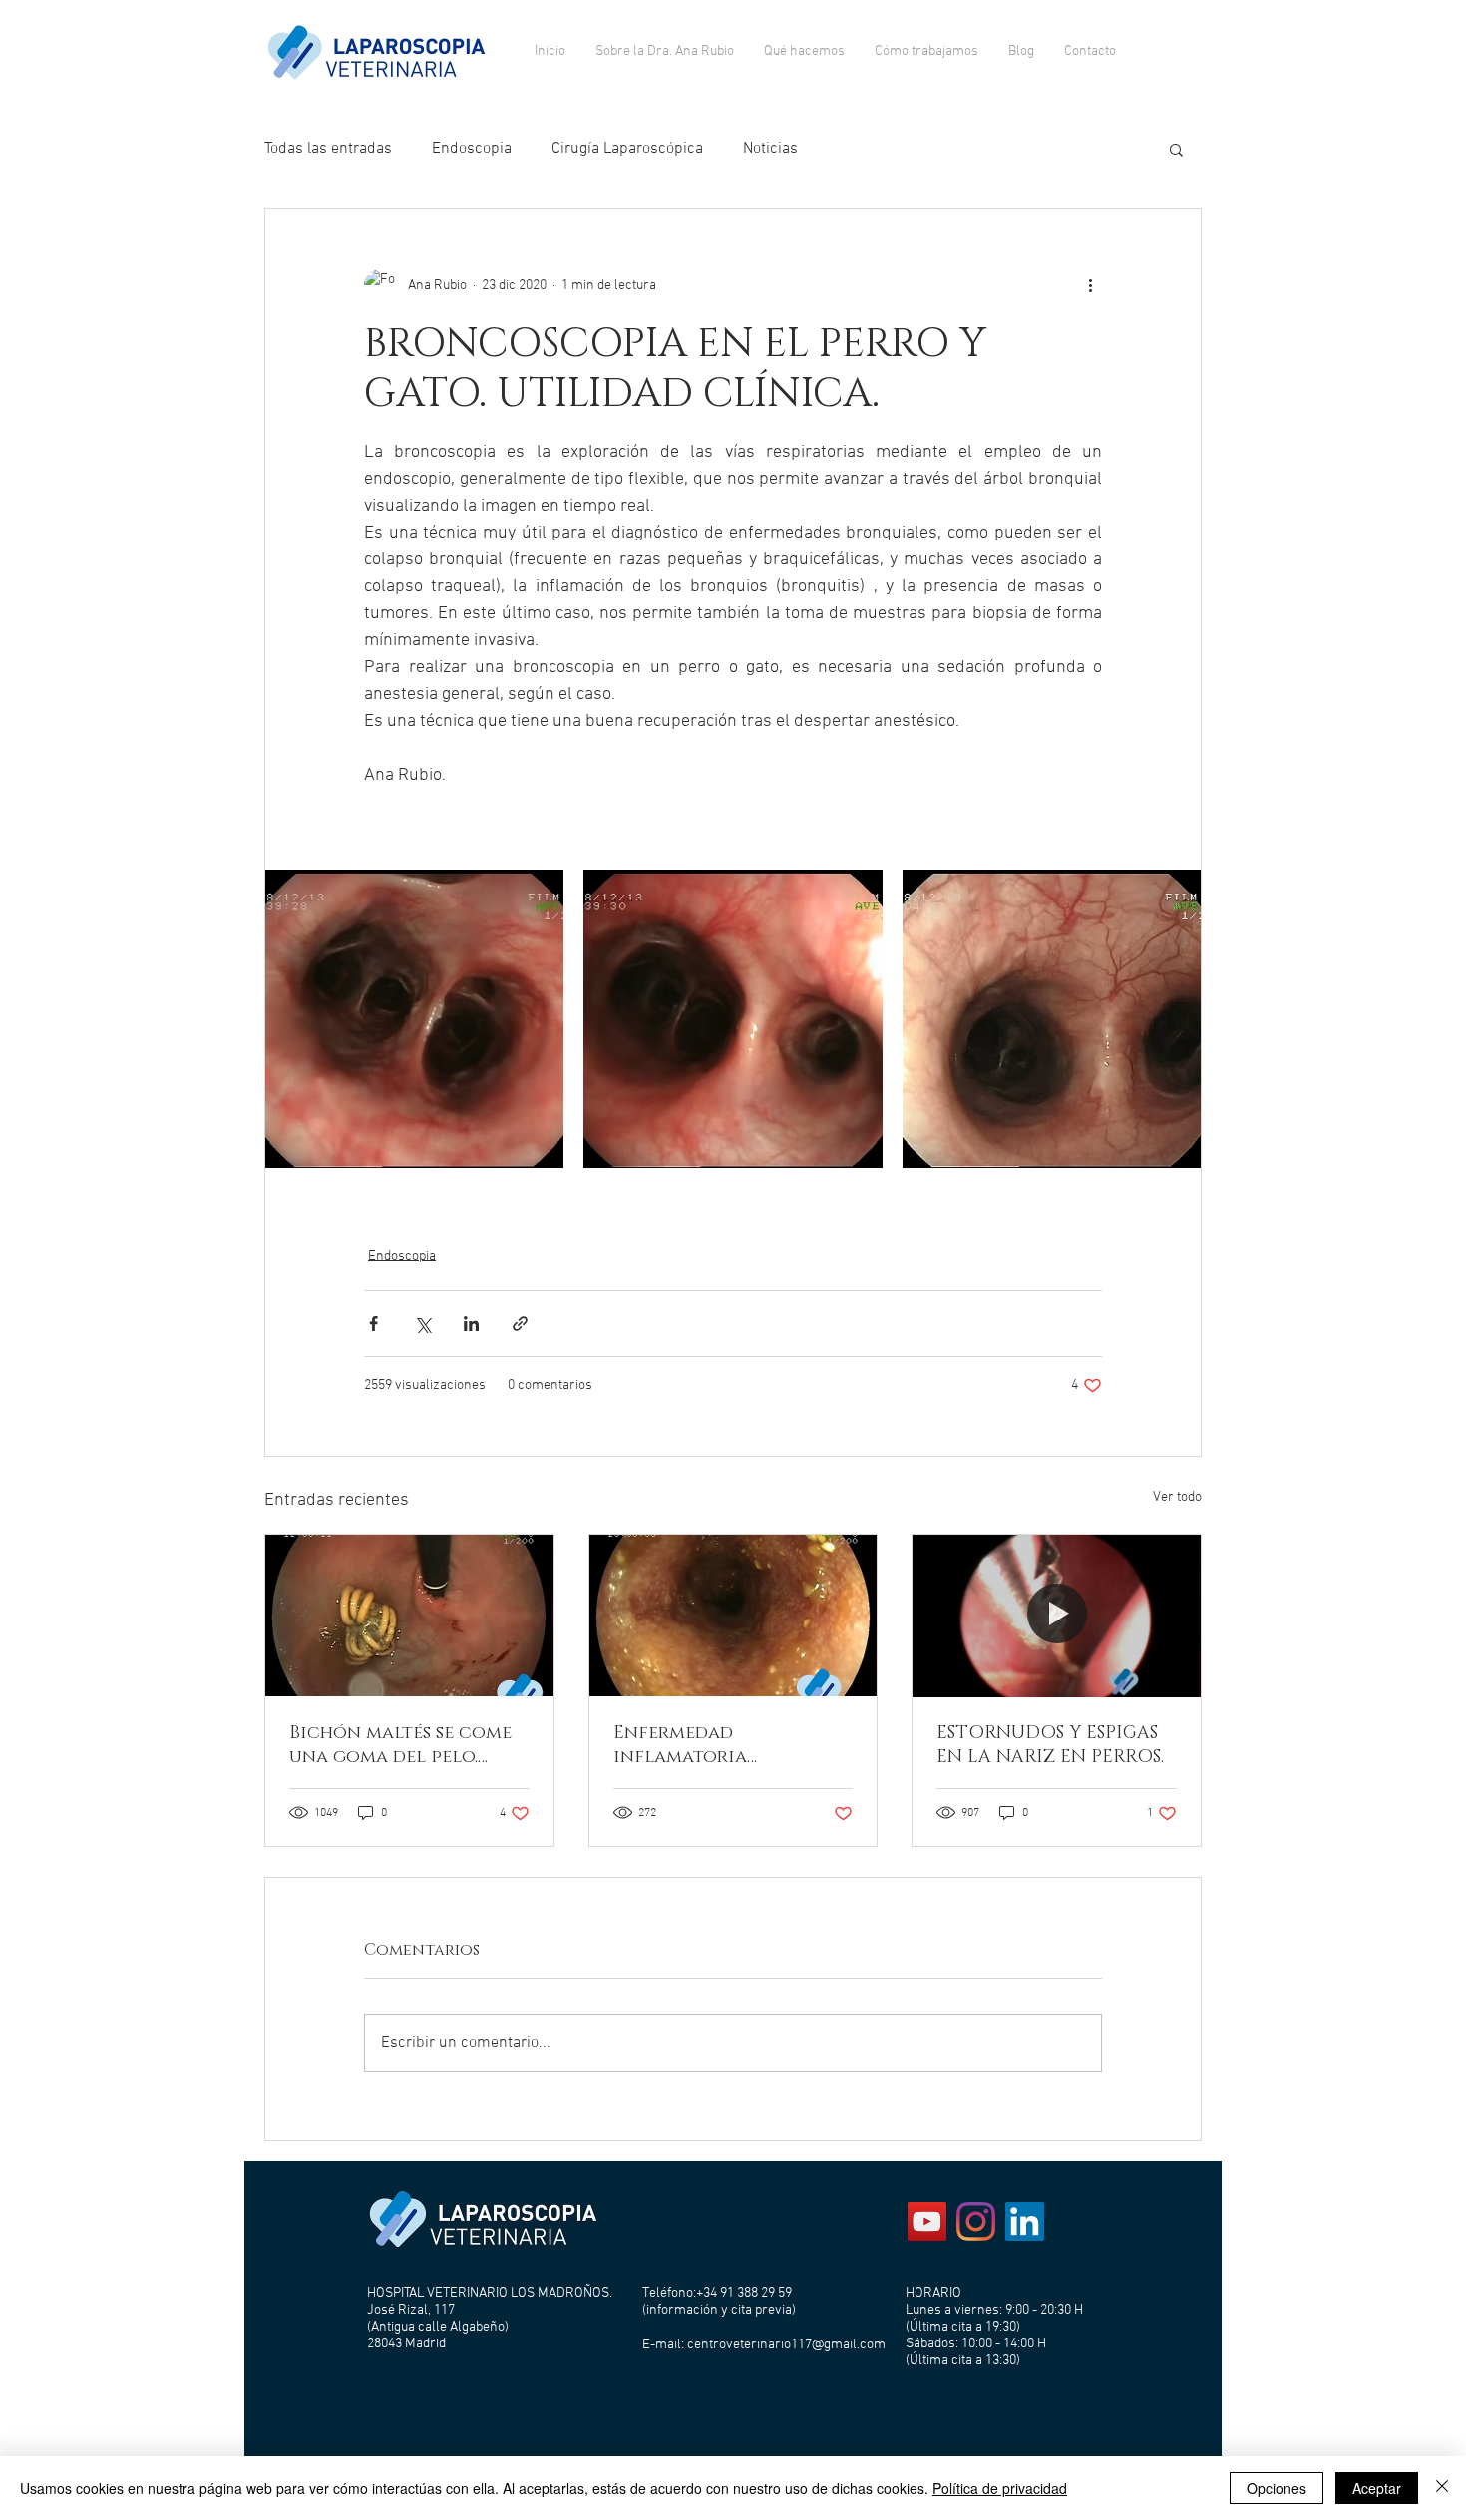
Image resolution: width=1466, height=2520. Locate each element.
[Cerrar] (1442, 2488)
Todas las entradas (328, 149)
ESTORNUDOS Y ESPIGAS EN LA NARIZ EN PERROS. (1050, 1745)
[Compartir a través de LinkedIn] (471, 1324)
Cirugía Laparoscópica (627, 149)
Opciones (1277, 2488)
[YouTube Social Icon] (927, 2221)
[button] (1176, 149)
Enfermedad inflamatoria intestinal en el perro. (724, 1745)
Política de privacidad (1000, 2488)
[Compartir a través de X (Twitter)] (422, 1324)
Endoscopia (472, 149)
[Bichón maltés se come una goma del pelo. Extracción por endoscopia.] (409, 1616)
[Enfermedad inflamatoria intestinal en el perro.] (733, 1616)
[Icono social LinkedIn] (1025, 2221)
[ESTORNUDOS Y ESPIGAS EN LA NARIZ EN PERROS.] (1057, 1616)
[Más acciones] (1090, 285)
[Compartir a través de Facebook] (373, 1324)
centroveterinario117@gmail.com (786, 2345)
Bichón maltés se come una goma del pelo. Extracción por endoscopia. (400, 1745)
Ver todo (1177, 1497)
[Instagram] (976, 2221)
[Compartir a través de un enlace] (520, 1324)
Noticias (770, 149)
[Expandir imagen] (414, 1019)
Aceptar (1377, 2488)
